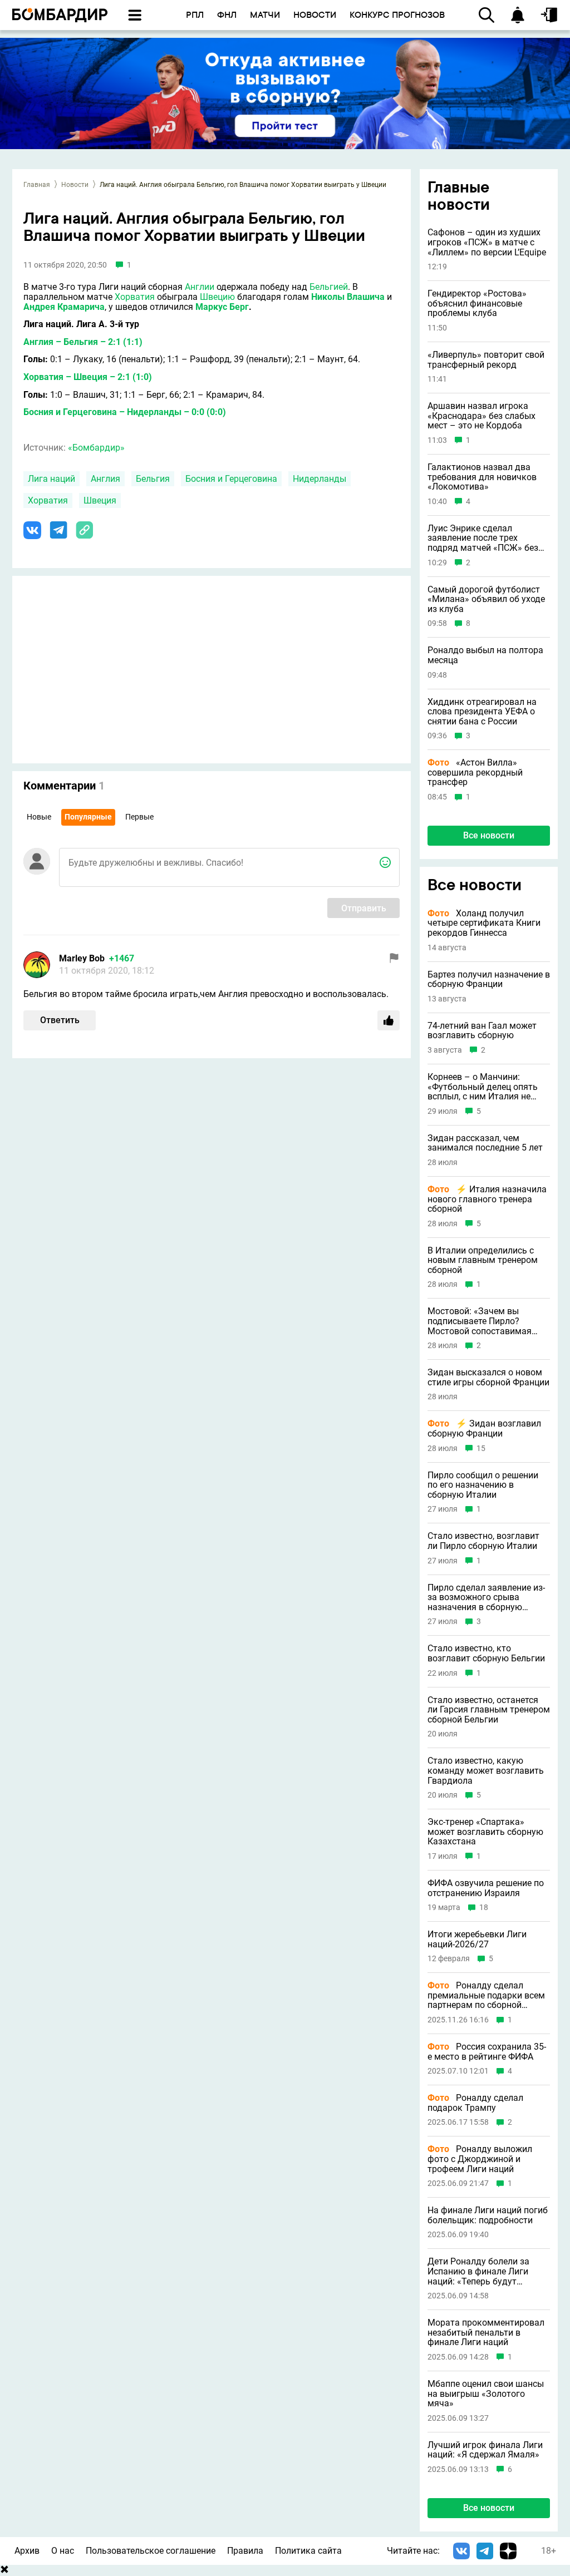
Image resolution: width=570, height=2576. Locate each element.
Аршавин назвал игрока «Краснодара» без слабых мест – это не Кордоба (481, 416)
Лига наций (51, 479)
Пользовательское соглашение (151, 2551)
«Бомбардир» (96, 448)
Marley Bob (82, 958)
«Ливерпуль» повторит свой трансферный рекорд (486, 360)
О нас (63, 2551)
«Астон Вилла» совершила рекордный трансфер (475, 773)
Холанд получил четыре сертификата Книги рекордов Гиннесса (484, 923)
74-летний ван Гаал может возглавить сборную (482, 1031)
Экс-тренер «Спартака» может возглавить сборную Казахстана (485, 1832)
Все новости (489, 835)
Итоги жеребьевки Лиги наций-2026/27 (477, 1939)
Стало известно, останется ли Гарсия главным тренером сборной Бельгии (489, 1710)
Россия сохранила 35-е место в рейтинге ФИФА (487, 2052)
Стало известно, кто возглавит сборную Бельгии (486, 1653)
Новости (75, 185)
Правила (245, 2551)
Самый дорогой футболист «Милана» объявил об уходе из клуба (486, 599)
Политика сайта (308, 2551)
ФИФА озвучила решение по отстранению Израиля (486, 1888)
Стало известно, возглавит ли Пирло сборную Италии (483, 1541)
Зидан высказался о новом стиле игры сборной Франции (488, 1377)
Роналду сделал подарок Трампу (475, 2103)
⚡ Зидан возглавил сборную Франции (484, 1428)
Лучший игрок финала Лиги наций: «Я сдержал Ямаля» (485, 2450)
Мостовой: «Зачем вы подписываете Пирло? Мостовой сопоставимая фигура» (480, 1321)
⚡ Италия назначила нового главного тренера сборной (487, 1199)
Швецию (217, 297)
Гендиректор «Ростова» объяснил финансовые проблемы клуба (477, 304)
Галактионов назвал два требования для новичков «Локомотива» (482, 477)
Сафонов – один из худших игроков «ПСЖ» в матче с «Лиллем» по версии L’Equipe (487, 242)
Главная (37, 185)
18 (484, 1908)
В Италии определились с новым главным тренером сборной (483, 1260)
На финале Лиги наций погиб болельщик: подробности (488, 2215)
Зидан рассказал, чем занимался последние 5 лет (485, 1143)
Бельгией (329, 287)
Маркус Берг (222, 307)
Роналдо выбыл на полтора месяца (485, 655)
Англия (105, 479)
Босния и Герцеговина (231, 479)
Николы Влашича (348, 297)
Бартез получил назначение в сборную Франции (489, 979)
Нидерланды (320, 479)
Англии (200, 287)
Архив (27, 2551)
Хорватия (135, 297)
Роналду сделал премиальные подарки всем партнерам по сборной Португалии (486, 1995)
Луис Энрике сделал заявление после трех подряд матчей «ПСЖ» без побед (483, 538)
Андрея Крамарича (64, 307)
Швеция (100, 500)
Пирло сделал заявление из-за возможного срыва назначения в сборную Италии (486, 1598)
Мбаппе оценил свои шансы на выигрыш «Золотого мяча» (486, 2394)
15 (481, 1449)
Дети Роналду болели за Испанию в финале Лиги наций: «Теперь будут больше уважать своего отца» (478, 2271)
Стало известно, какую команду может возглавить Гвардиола (486, 1771)
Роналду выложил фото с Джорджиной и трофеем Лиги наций (480, 2159)
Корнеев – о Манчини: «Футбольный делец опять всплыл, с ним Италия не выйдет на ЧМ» (483, 1087)
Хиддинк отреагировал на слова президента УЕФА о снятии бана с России (482, 712)
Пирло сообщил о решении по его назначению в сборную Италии (483, 1485)
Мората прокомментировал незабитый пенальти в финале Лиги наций (486, 2333)
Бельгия (153, 479)
